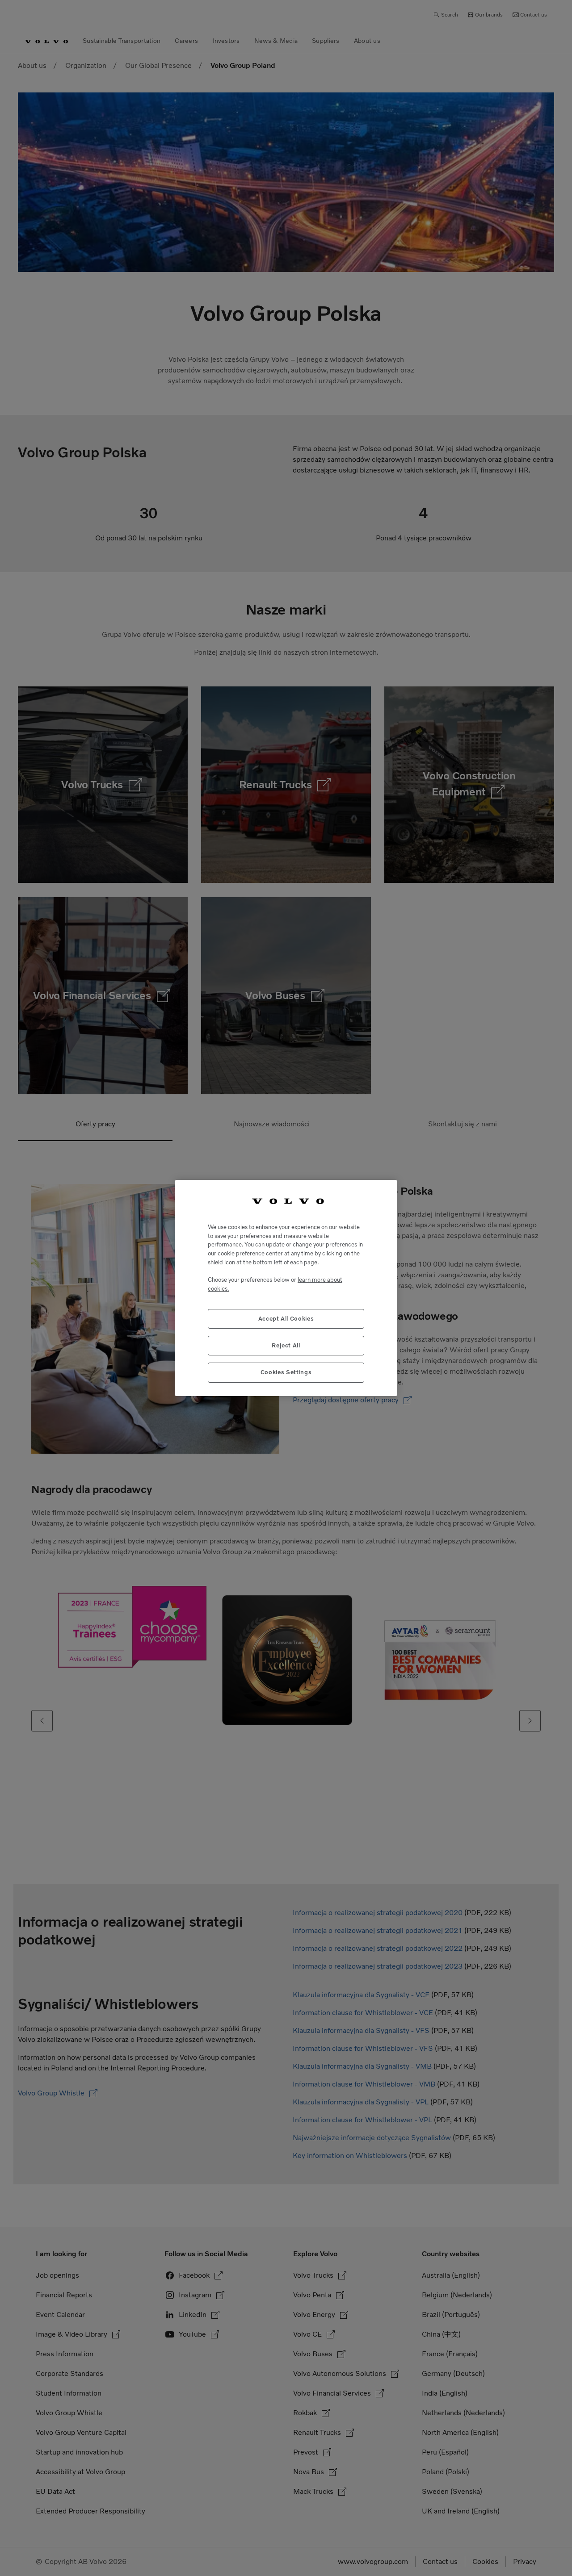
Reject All (286, 1345)
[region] (286, 1288)
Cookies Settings (286, 1372)
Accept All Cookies (286, 1319)
